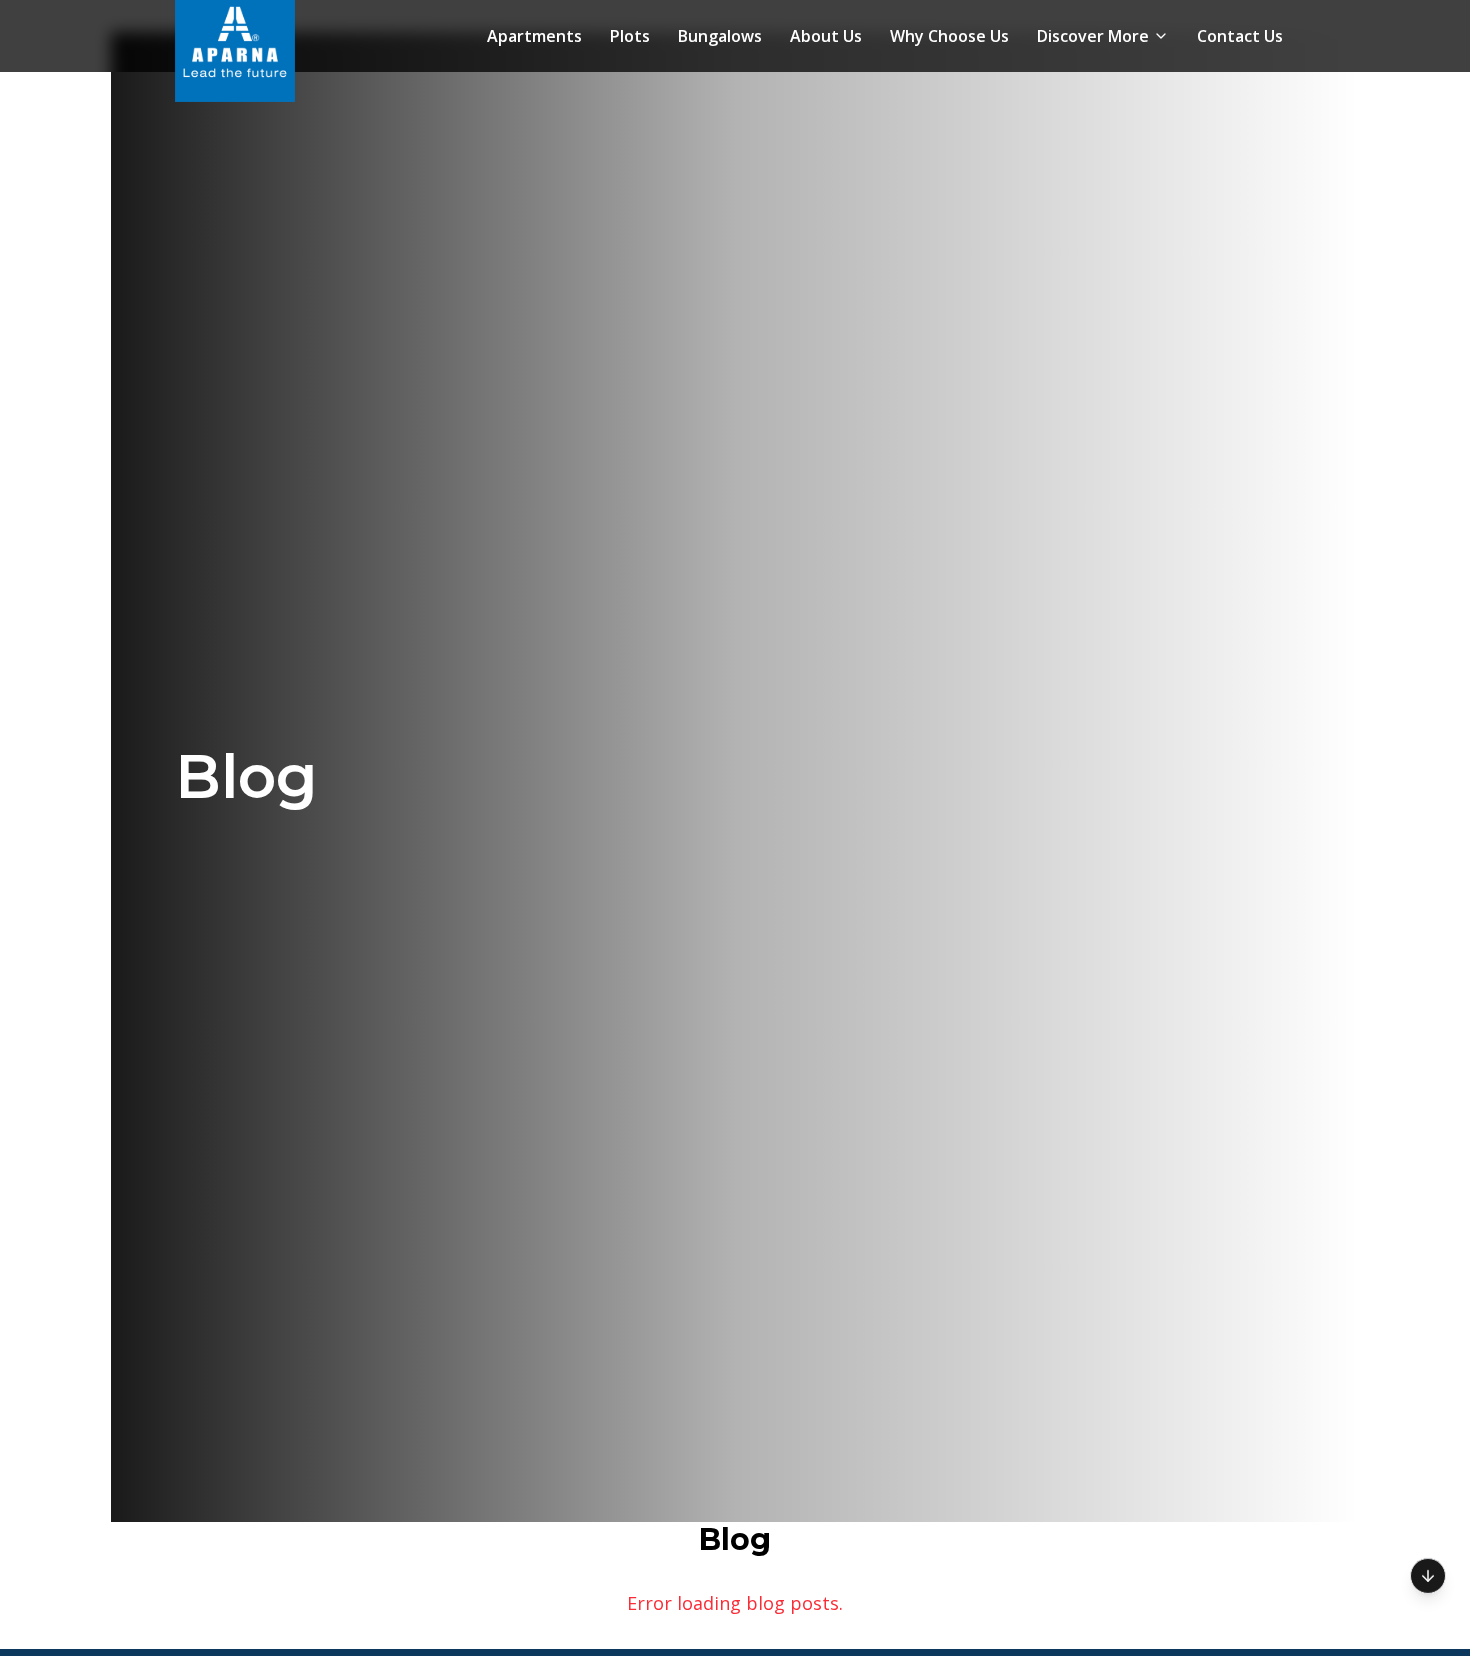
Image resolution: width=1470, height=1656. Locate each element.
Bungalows (720, 36)
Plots (630, 36)
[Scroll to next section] (1428, 1573)
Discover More (1093, 36)
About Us (826, 36)
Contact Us (1240, 36)
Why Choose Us (949, 36)
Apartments (534, 36)
